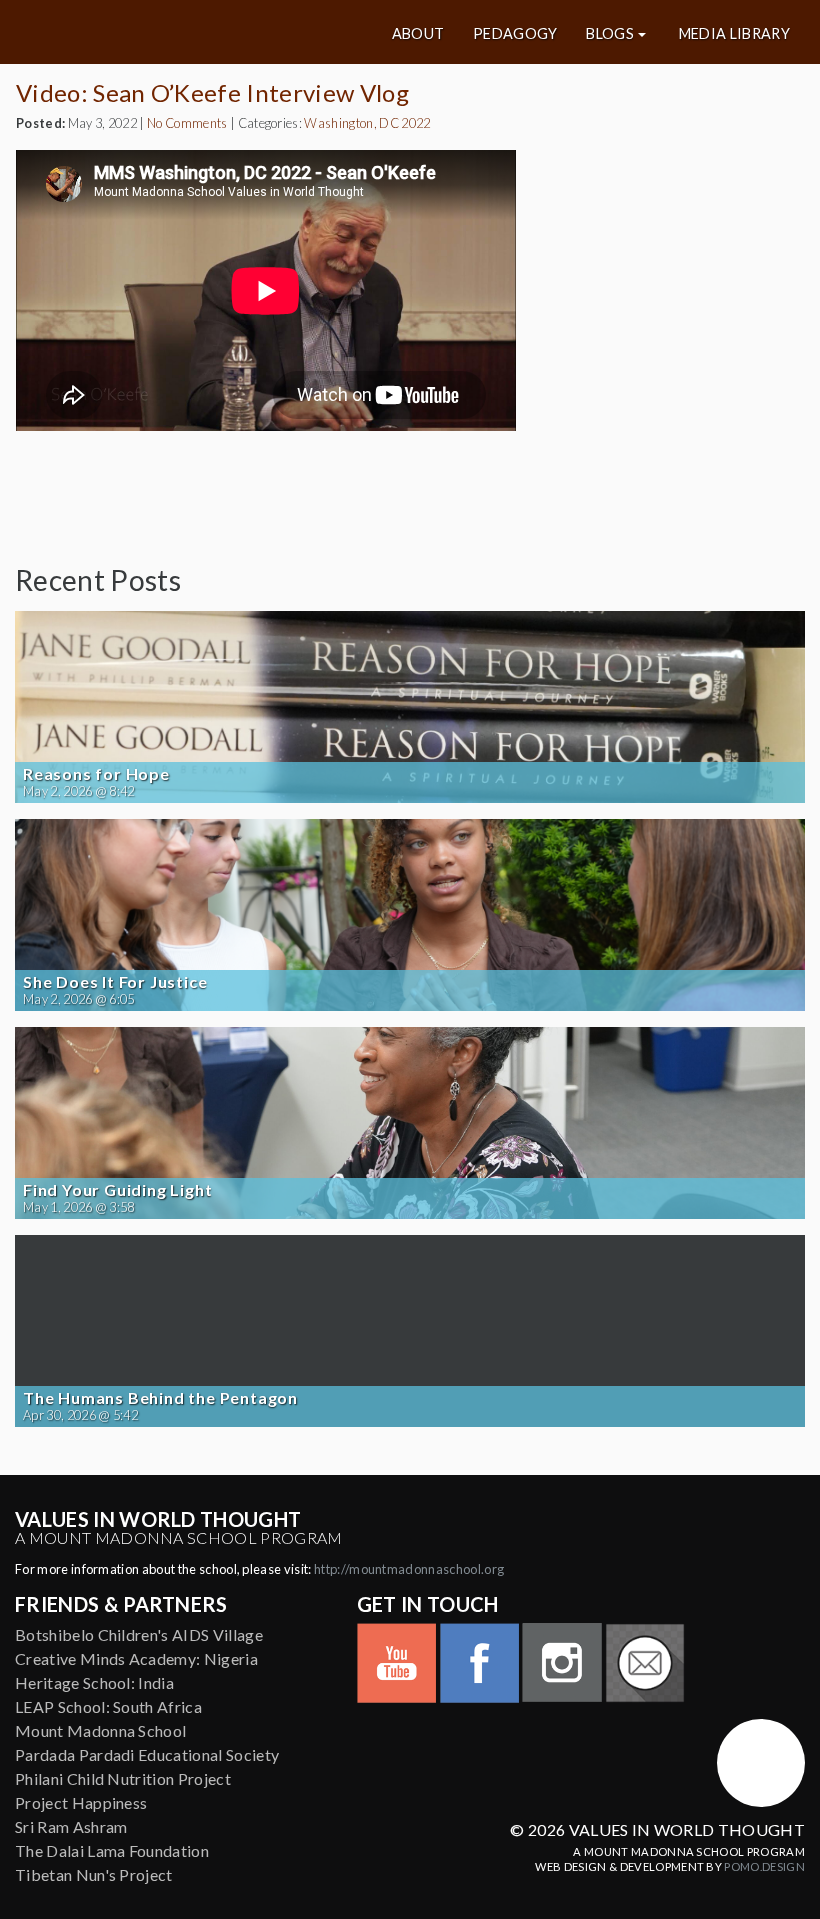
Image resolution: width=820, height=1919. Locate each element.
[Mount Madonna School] (761, 1763)
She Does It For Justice (115, 982)
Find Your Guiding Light (117, 1190)
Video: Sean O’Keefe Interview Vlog (212, 92)
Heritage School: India (94, 1682)
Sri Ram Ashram (71, 1826)
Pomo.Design (764, 1866)
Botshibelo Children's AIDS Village (139, 1634)
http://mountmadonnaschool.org (409, 1569)
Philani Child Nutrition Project (123, 1778)
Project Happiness (81, 1802)
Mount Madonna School (100, 1730)
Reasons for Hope (96, 774)
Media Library (734, 34)
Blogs (610, 34)
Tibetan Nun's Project (94, 1874)
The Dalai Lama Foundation (112, 1850)
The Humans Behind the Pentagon (160, 1398)
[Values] (146, 32)
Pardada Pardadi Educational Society (147, 1754)
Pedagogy (515, 34)
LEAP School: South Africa (108, 1706)
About (418, 34)
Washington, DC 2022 (367, 123)
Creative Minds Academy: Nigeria (136, 1658)
